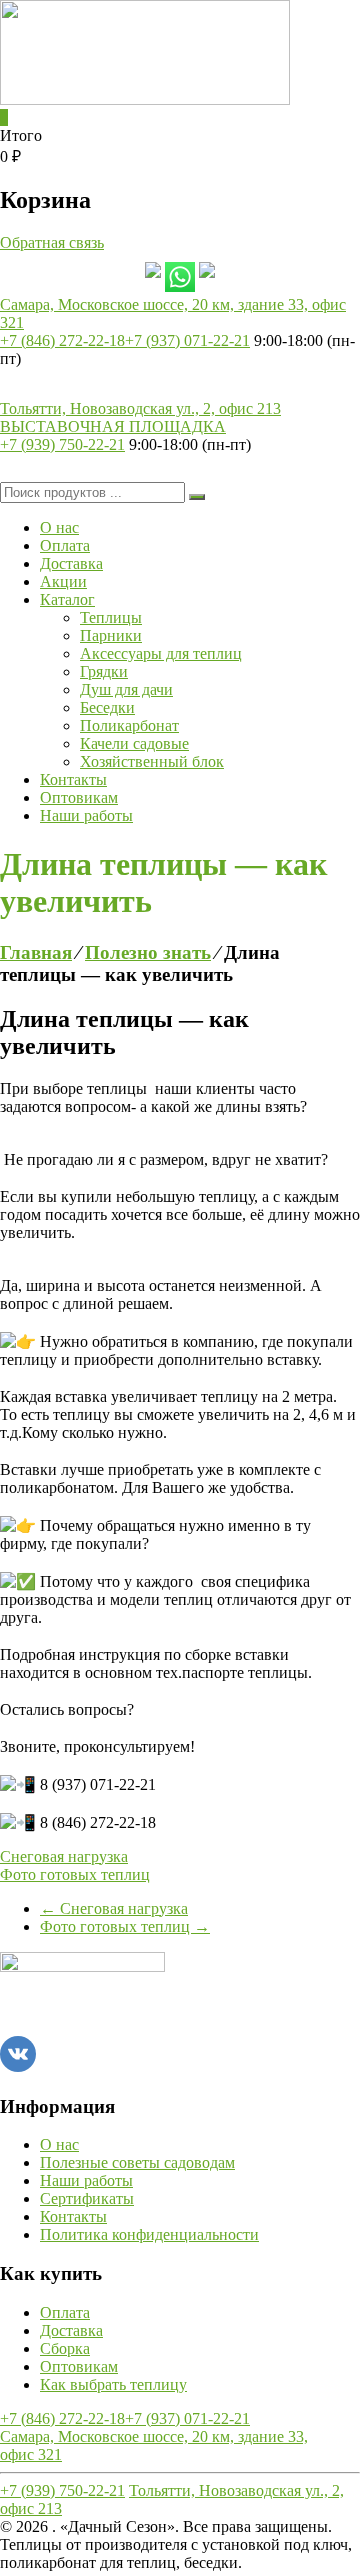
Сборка (65, 2348)
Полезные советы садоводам (137, 2162)
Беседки (107, 707)
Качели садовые (134, 743)
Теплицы (111, 617)
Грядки (104, 671)
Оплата (65, 545)
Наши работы (86, 815)
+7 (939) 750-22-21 (62, 444)
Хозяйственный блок (152, 761)
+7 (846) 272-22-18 (62, 340)
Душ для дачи (126, 689)
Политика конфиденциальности (149, 2234)
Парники (111, 635)
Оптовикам (79, 797)
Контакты (73, 779)
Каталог (67, 599)
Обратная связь (52, 242)
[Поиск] (197, 497)
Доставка (71, 563)
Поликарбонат (129, 725)
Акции (63, 581)
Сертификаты (87, 2198)
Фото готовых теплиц (75, 1874)
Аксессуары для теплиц (161, 653)
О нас (59, 527)
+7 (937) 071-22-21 (187, 340)
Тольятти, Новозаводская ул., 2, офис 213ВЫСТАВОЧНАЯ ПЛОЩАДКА (140, 417)
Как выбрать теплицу (113, 2384)
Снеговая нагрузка (64, 1856)
